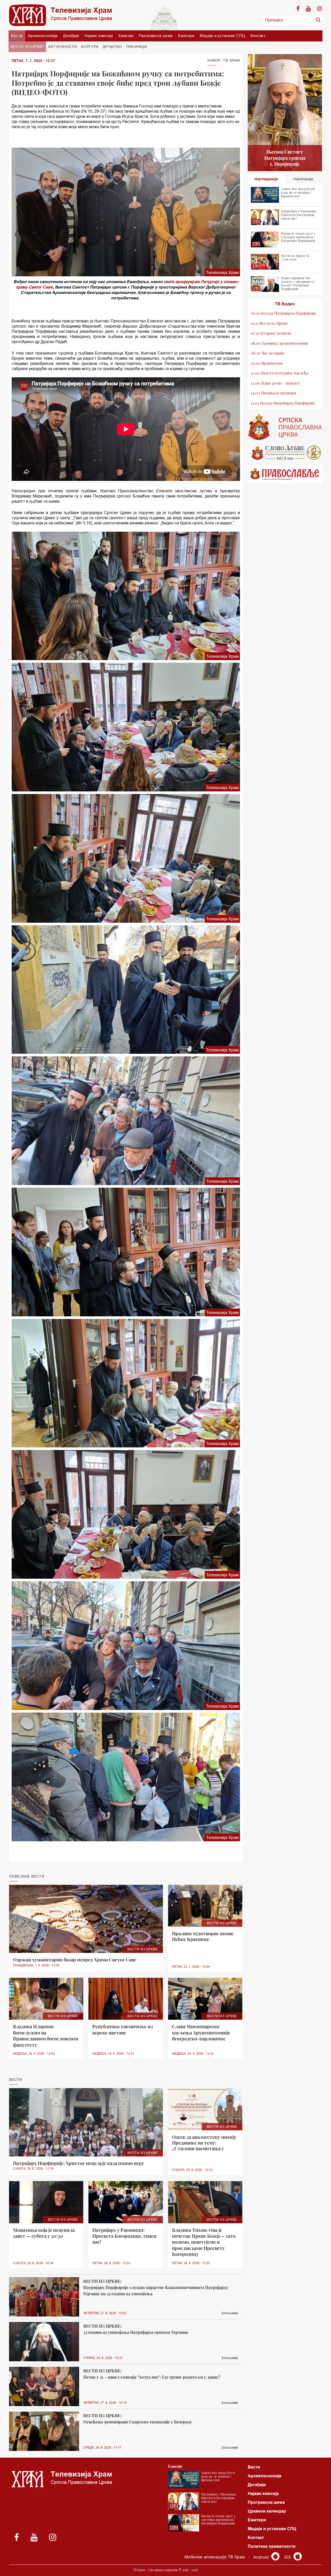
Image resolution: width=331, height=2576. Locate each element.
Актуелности (62, 47)
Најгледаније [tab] (266, 179)
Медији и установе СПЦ (222, 36)
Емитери (186, 36)
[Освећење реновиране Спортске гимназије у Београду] (44, 2431)
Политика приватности (272, 2546)
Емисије (126, 36)
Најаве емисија (99, 36)
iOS (288, 2557)
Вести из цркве (27, 47)
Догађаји (71, 36)
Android (262, 2557)
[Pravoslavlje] (285, 474)
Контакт (258, 36)
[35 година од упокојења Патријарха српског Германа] (44, 2342)
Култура (90, 47)
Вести (17, 36)
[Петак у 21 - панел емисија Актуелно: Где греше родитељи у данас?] (44, 2387)
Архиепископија (43, 36)
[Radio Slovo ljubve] (285, 453)
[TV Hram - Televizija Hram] (61, 15)
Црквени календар (267, 2511)
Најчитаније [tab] (303, 179)
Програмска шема (156, 36)
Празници (137, 47)
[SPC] (285, 427)
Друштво (112, 47)
